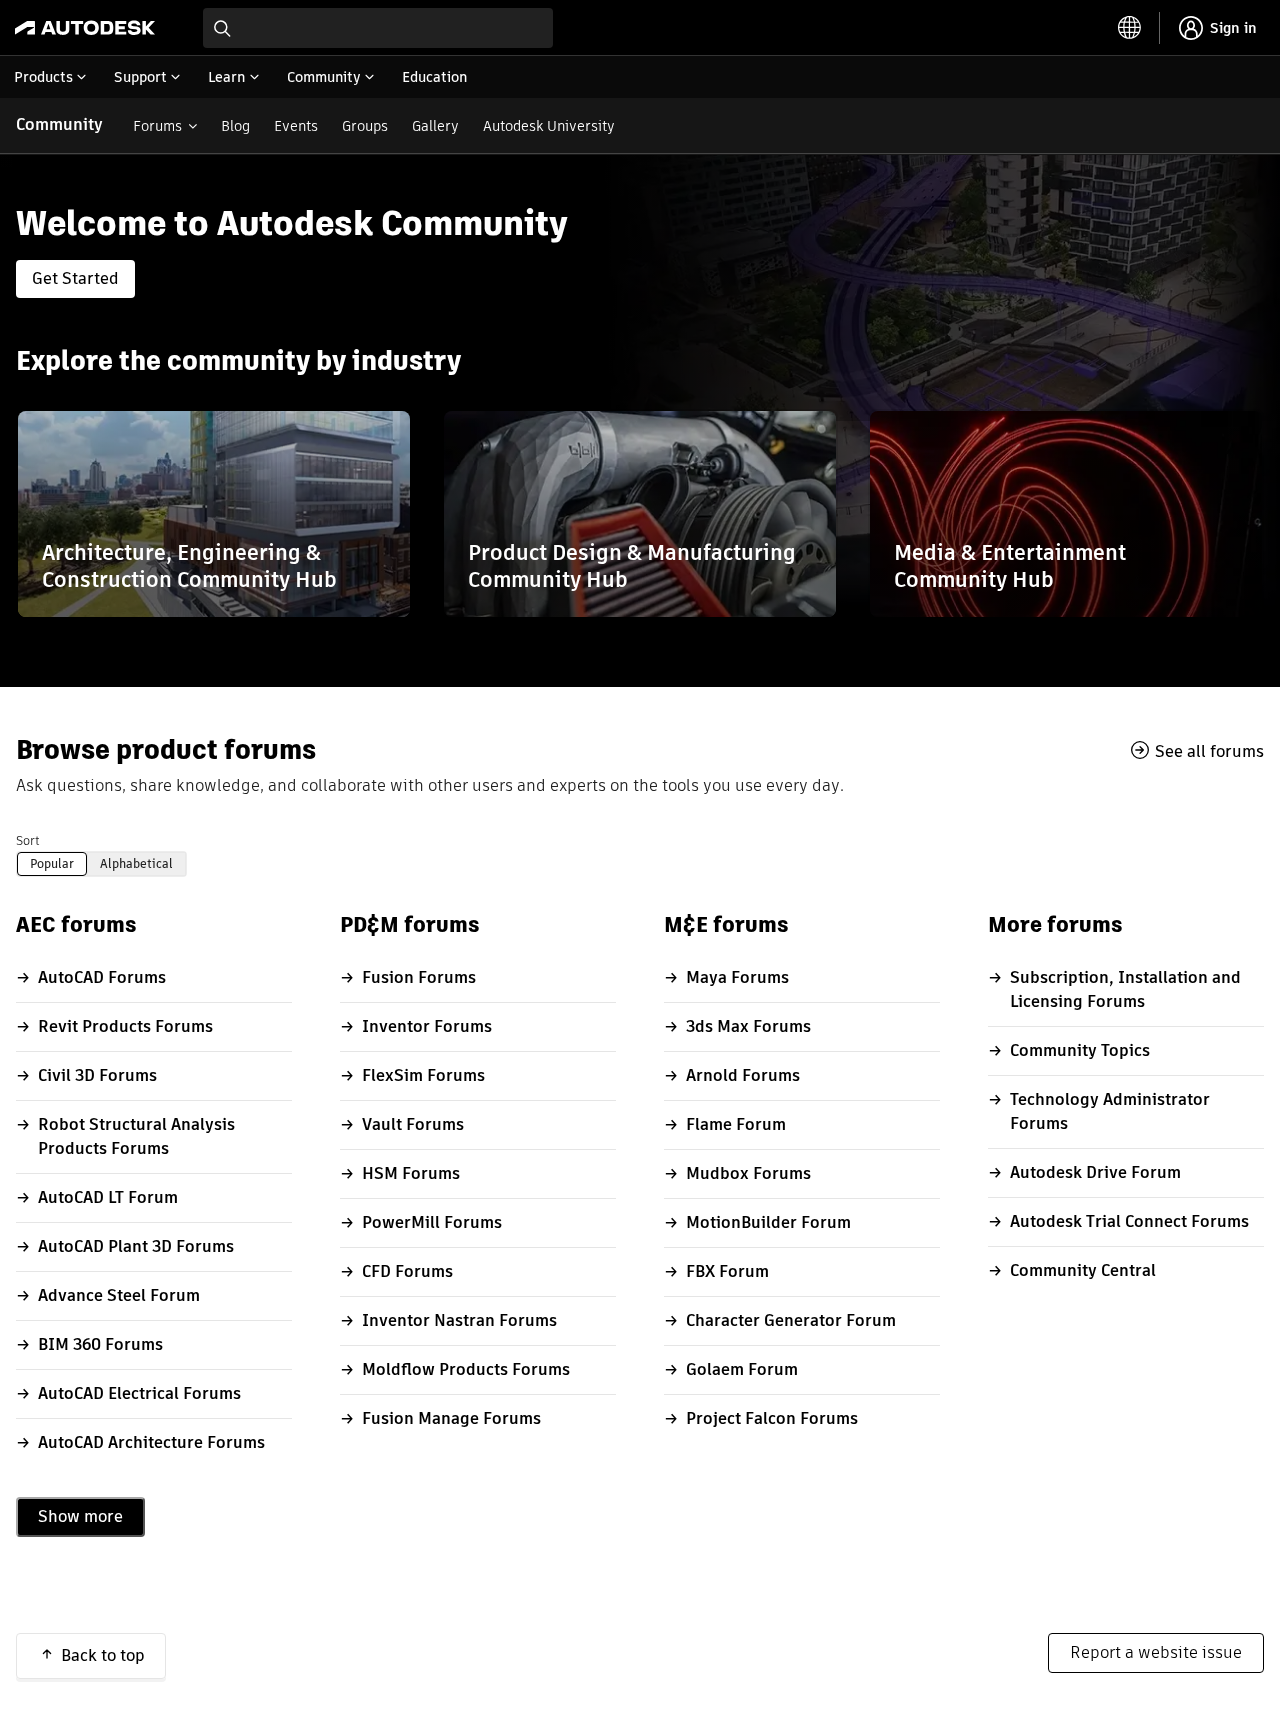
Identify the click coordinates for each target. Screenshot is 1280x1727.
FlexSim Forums (423, 1075)
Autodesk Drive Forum (1095, 1172)
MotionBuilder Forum (768, 1222)
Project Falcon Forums (772, 1418)
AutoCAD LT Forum (108, 1197)
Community (59, 124)
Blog (235, 126)
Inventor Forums (427, 1026)
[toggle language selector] (1130, 28)
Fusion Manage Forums (451, 1418)
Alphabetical (136, 863)
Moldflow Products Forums (466, 1369)
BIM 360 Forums (100, 1344)
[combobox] (378, 28)
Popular (52, 863)
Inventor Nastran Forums (459, 1320)
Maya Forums (737, 977)
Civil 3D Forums (97, 1075)
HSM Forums (411, 1173)
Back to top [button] (103, 1655)
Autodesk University (549, 126)
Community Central (1083, 1270)
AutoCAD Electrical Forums (139, 1393)
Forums (157, 126)
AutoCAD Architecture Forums (151, 1442)
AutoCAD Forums (102, 977)
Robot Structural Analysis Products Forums (136, 1136)
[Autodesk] (85, 28)
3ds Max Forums (748, 1026)
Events (296, 126)
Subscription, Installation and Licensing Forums (1125, 989)
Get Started (75, 278)
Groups (365, 126)
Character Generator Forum (791, 1320)
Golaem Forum (742, 1369)
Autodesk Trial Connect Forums (1129, 1221)
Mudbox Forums (748, 1173)
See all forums (1209, 751)
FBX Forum (727, 1271)
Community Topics (1080, 1050)
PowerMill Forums (432, 1222)
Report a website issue (1156, 1652)
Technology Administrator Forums (1110, 1111)
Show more (80, 1516)
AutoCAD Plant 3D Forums (136, 1246)
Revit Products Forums (125, 1026)
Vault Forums (413, 1124)
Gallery (435, 126)
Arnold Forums (743, 1075)
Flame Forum (736, 1124)
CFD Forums (407, 1271)
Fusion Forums (419, 977)
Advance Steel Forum (119, 1295)
